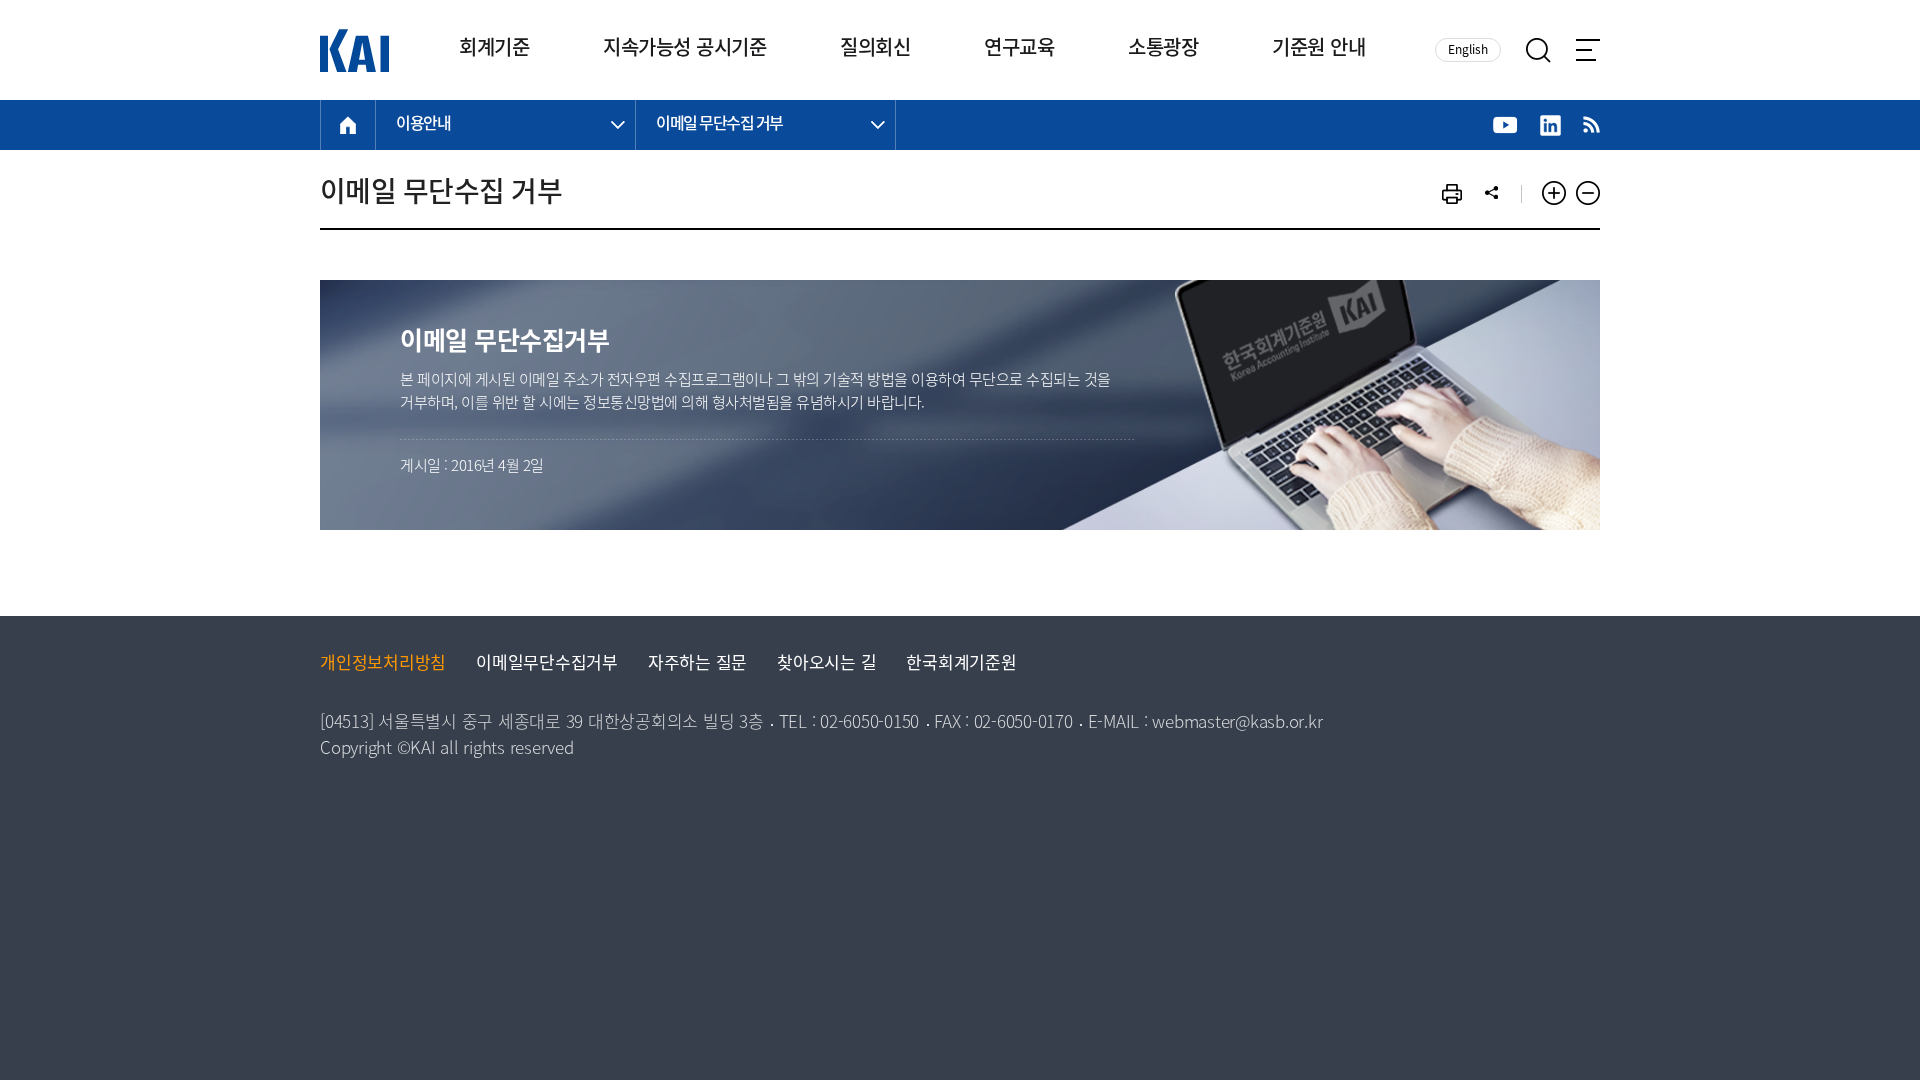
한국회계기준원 (961, 664)
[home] (348, 125)
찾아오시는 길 (826, 664)
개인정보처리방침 (383, 664)
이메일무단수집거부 (547, 664)
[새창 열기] (1505, 125)
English (1468, 50)
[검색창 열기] (1538, 50)
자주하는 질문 (697, 664)
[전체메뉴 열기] (1588, 50)
